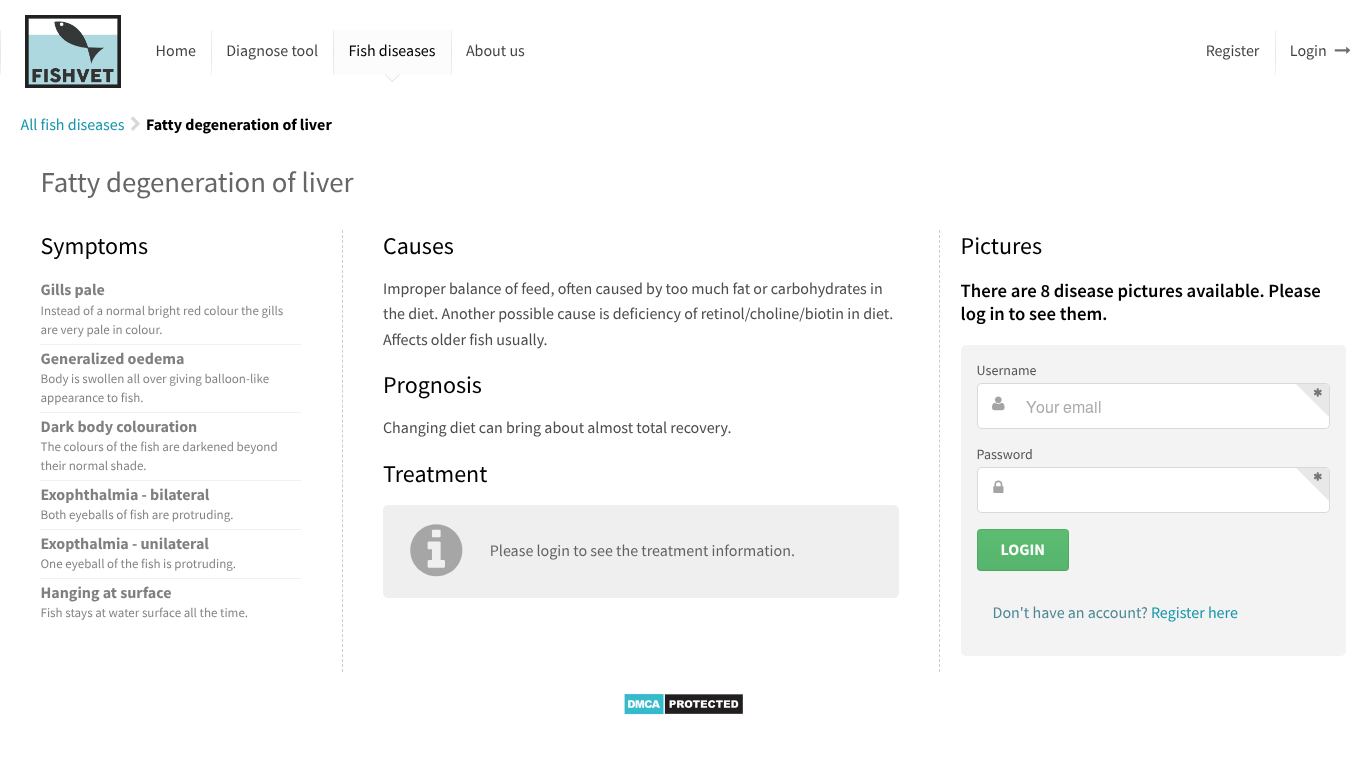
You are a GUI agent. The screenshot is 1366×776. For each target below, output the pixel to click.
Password (1005, 454)
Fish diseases (391, 51)
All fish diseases (72, 125)
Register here (1194, 613)
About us (495, 51)
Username (1007, 370)
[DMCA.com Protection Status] (683, 711)
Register (1233, 51)
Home (176, 51)
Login (1308, 51)
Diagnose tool (272, 51)
